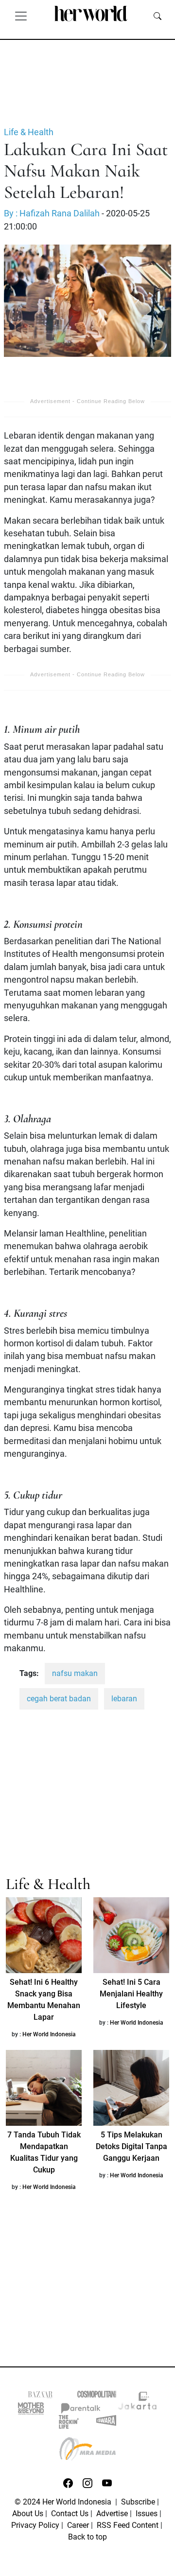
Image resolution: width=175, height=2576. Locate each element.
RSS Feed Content (128, 2525)
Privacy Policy (35, 2525)
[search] (157, 16)
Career (78, 2525)
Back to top (87, 2537)
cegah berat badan (59, 1699)
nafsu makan (75, 1673)
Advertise (112, 2514)
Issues (147, 2514)
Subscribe (138, 2502)
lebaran (124, 1699)
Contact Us (70, 2514)
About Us (28, 2514)
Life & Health (29, 132)
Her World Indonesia (49, 2034)
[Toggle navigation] (21, 16)
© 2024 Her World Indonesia (64, 2502)
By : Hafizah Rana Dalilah (52, 213)
